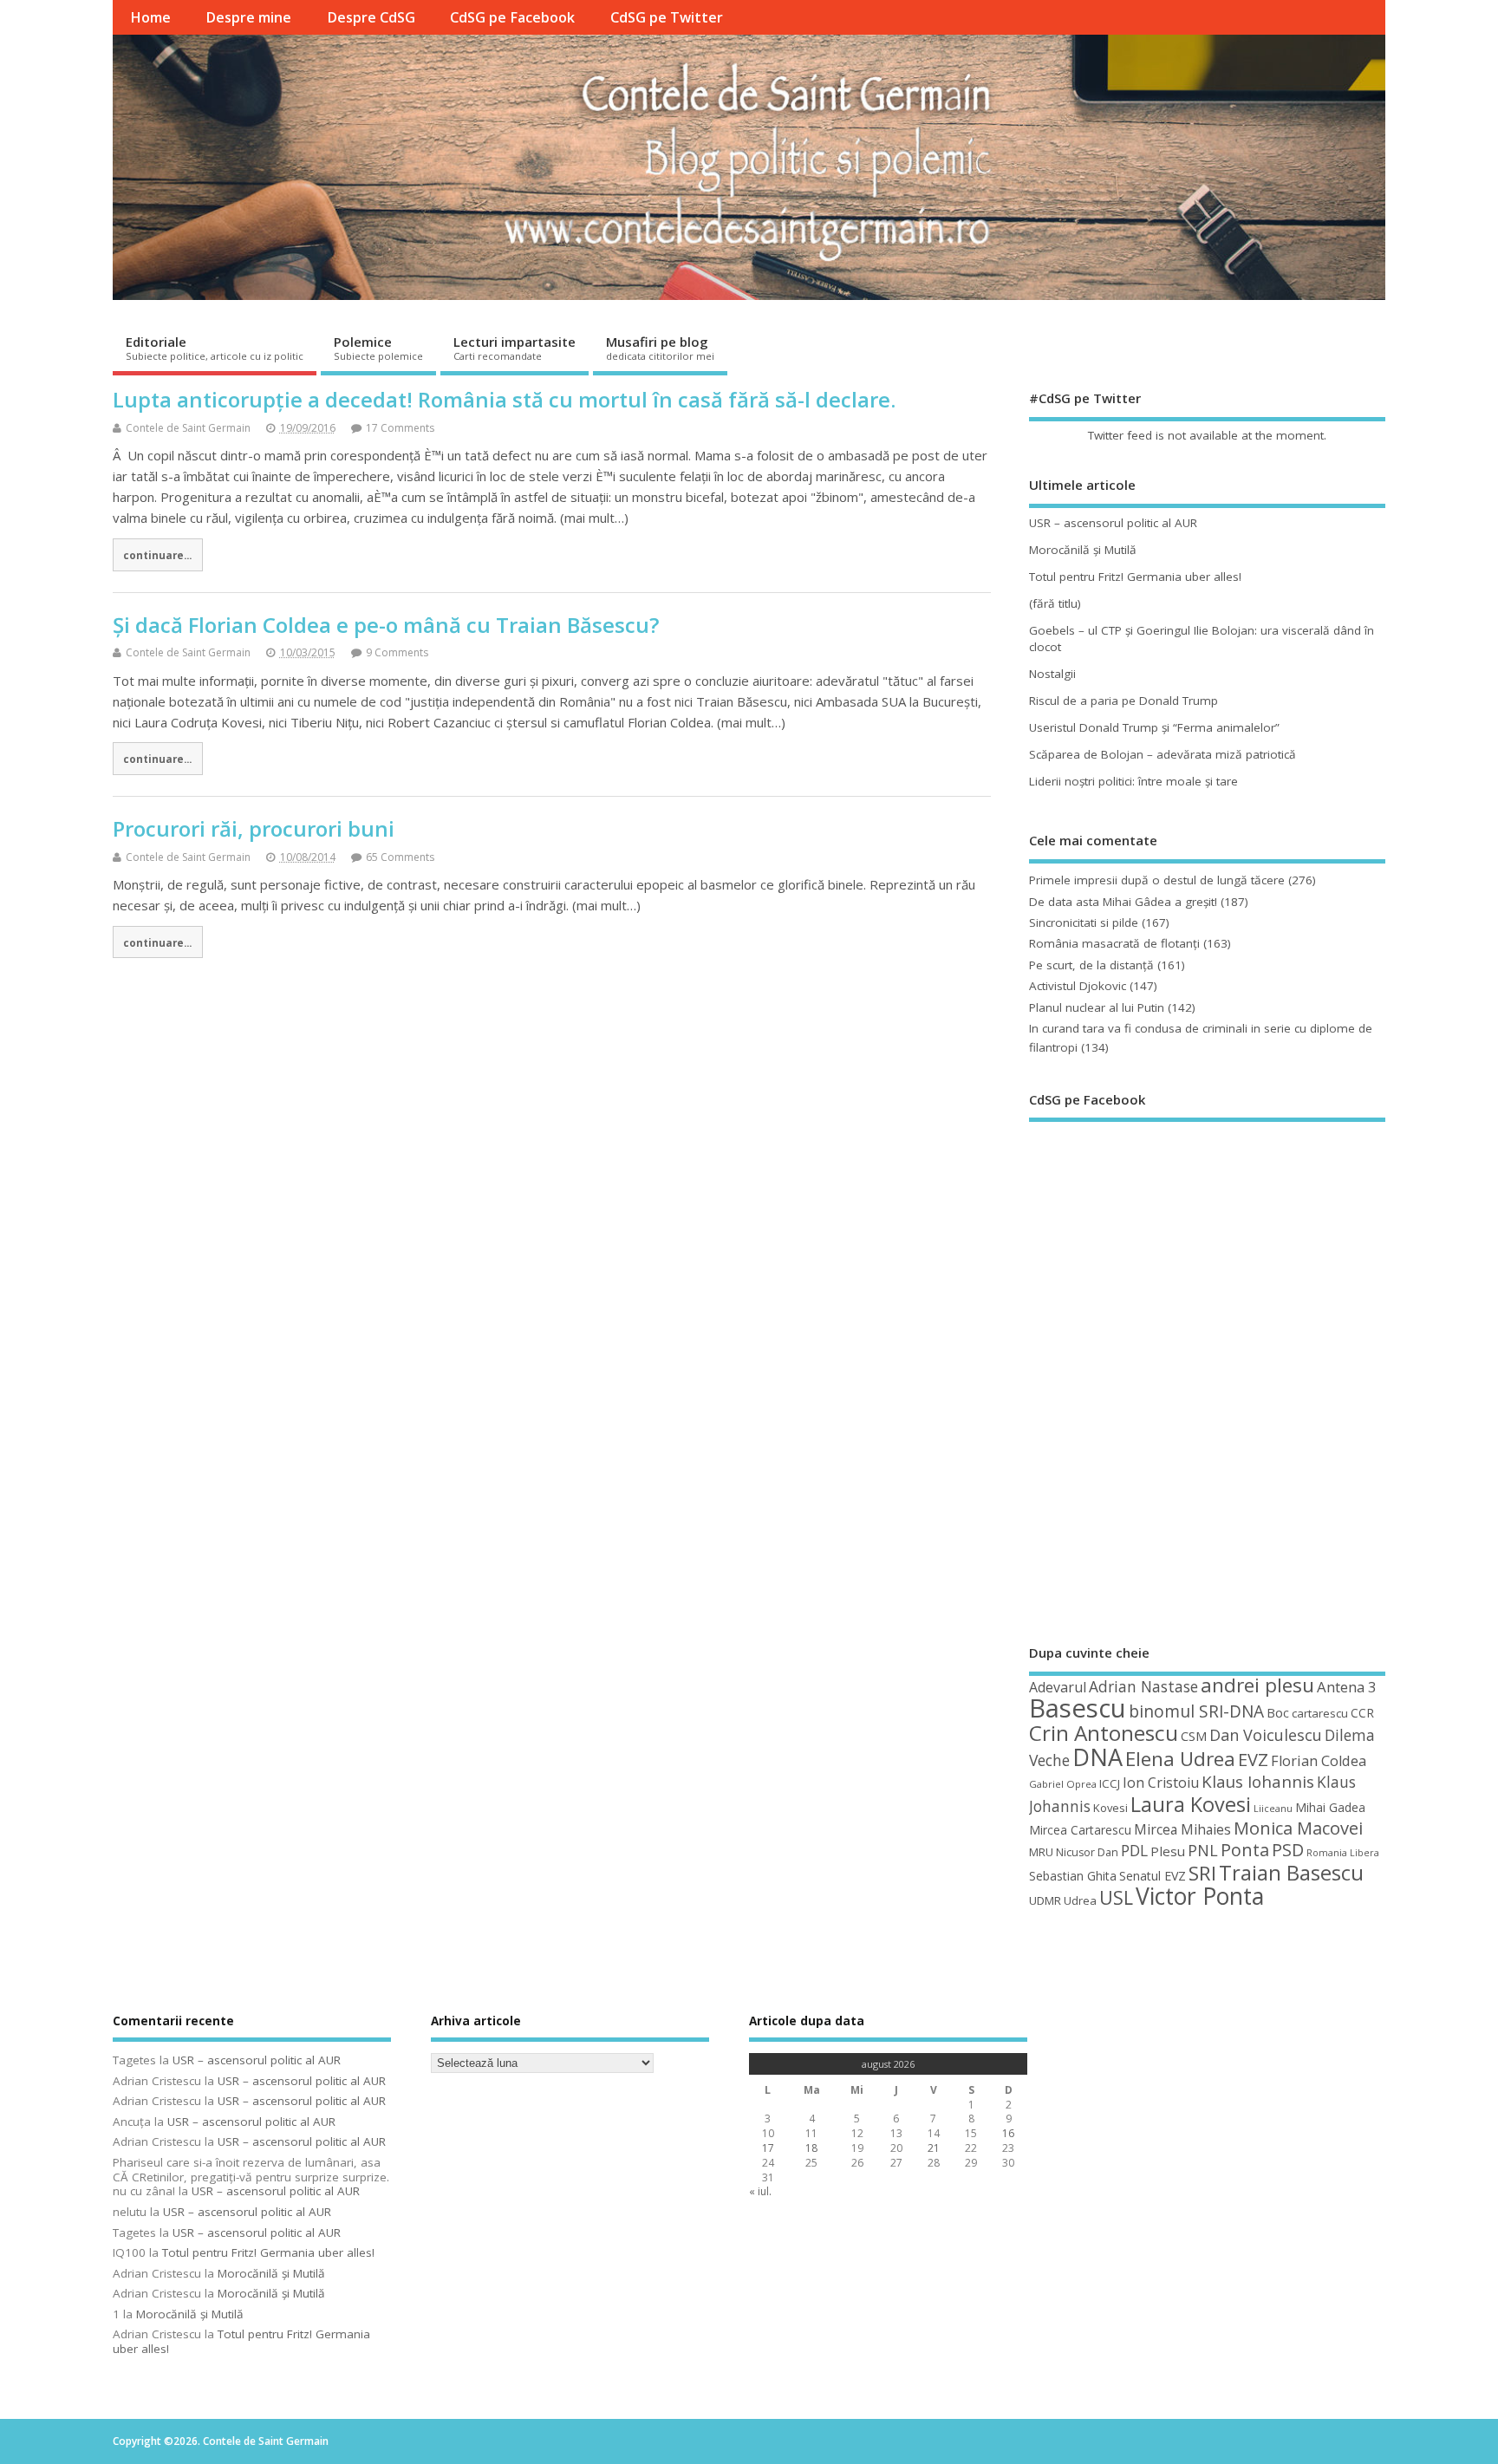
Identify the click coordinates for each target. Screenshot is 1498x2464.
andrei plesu (1257, 1685)
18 (811, 2148)
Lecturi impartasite (515, 348)
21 (934, 2148)
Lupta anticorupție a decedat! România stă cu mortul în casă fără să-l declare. (504, 399)
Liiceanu (1273, 1808)
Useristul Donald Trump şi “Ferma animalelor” (1154, 727)
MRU (1041, 1852)
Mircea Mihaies (1182, 1829)
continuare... (157, 555)
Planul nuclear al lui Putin (1097, 1007)
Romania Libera (1343, 1853)
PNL (1203, 1850)
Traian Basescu (1291, 1872)
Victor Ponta (1200, 1896)
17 (768, 2148)
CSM (1194, 1736)
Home (150, 17)
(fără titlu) (1055, 603)
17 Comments (400, 428)
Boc (1278, 1712)
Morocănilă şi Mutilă (1083, 550)
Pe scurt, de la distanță (1091, 965)
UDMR (1045, 1900)
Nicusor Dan (1087, 1852)
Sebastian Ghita (1073, 1876)
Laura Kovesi (1191, 1804)
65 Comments (400, 857)
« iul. (760, 2191)
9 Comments (397, 652)
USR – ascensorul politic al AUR (1113, 523)
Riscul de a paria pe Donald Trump (1123, 701)
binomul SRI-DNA (1196, 1711)
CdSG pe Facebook (512, 17)
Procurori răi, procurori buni (254, 828)
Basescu (1078, 1708)
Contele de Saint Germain (188, 428)
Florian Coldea (1319, 1761)
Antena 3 (1347, 1687)
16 (1008, 2133)
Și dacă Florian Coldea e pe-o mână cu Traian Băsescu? (386, 625)
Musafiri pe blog (660, 348)
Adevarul (1058, 1687)
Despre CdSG (371, 17)
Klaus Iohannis (1258, 1782)
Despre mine (248, 17)
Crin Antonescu (1104, 1733)
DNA (1097, 1757)
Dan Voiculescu (1266, 1735)
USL (1116, 1897)
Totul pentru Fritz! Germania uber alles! (1135, 577)
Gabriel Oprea (1063, 1784)
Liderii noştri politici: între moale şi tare (1133, 781)
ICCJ (1110, 1783)
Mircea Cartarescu (1080, 1830)
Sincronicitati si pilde (1084, 922)
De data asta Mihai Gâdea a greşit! (1123, 902)
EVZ (1253, 1759)
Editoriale (215, 348)
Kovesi (1110, 1808)
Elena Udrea (1180, 1759)
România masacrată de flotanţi (1114, 943)
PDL (1134, 1850)
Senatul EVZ (1153, 1876)
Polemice (378, 348)
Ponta (1245, 1850)
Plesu (1168, 1851)
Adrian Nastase (1143, 1686)
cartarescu (1320, 1713)
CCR (1362, 1713)
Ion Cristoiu (1161, 1783)
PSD (1288, 1850)
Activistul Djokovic (1078, 986)
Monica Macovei (1298, 1828)
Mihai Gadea (1330, 1807)
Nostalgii (1052, 674)
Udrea (1080, 1900)
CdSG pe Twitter (667, 17)
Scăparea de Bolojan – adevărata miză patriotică (1163, 754)
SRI (1202, 1873)
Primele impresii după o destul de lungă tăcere (1157, 880)
